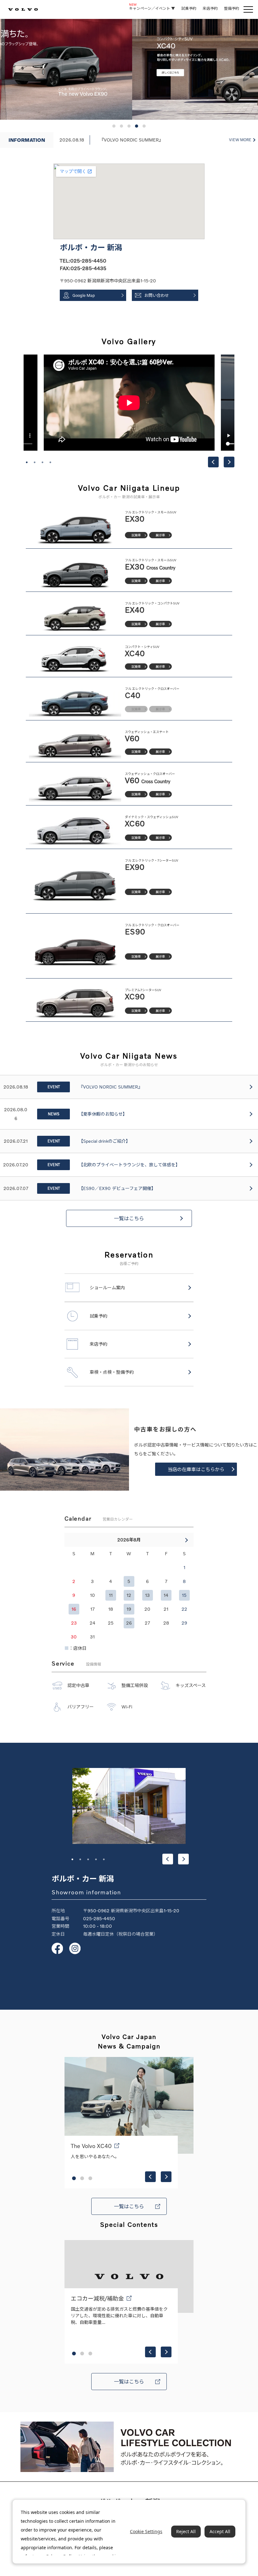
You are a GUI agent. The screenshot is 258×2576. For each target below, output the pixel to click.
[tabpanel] (129, 403)
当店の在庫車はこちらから (196, 1469)
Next (229, 462)
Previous (213, 462)
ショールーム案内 (107, 1288)
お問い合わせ (157, 295)
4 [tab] (50, 462)
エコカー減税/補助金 (97, 2298)
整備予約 (232, 8)
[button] (114, 126)
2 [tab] (35, 462)
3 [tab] (42, 462)
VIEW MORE (240, 140)
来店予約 (210, 8)
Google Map (84, 295)
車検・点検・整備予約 (112, 1372)
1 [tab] (27, 462)
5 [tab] (104, 1859)
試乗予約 (189, 8)
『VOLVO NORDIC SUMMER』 (131, 140)
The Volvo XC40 (91, 2146)
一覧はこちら (129, 1218)
